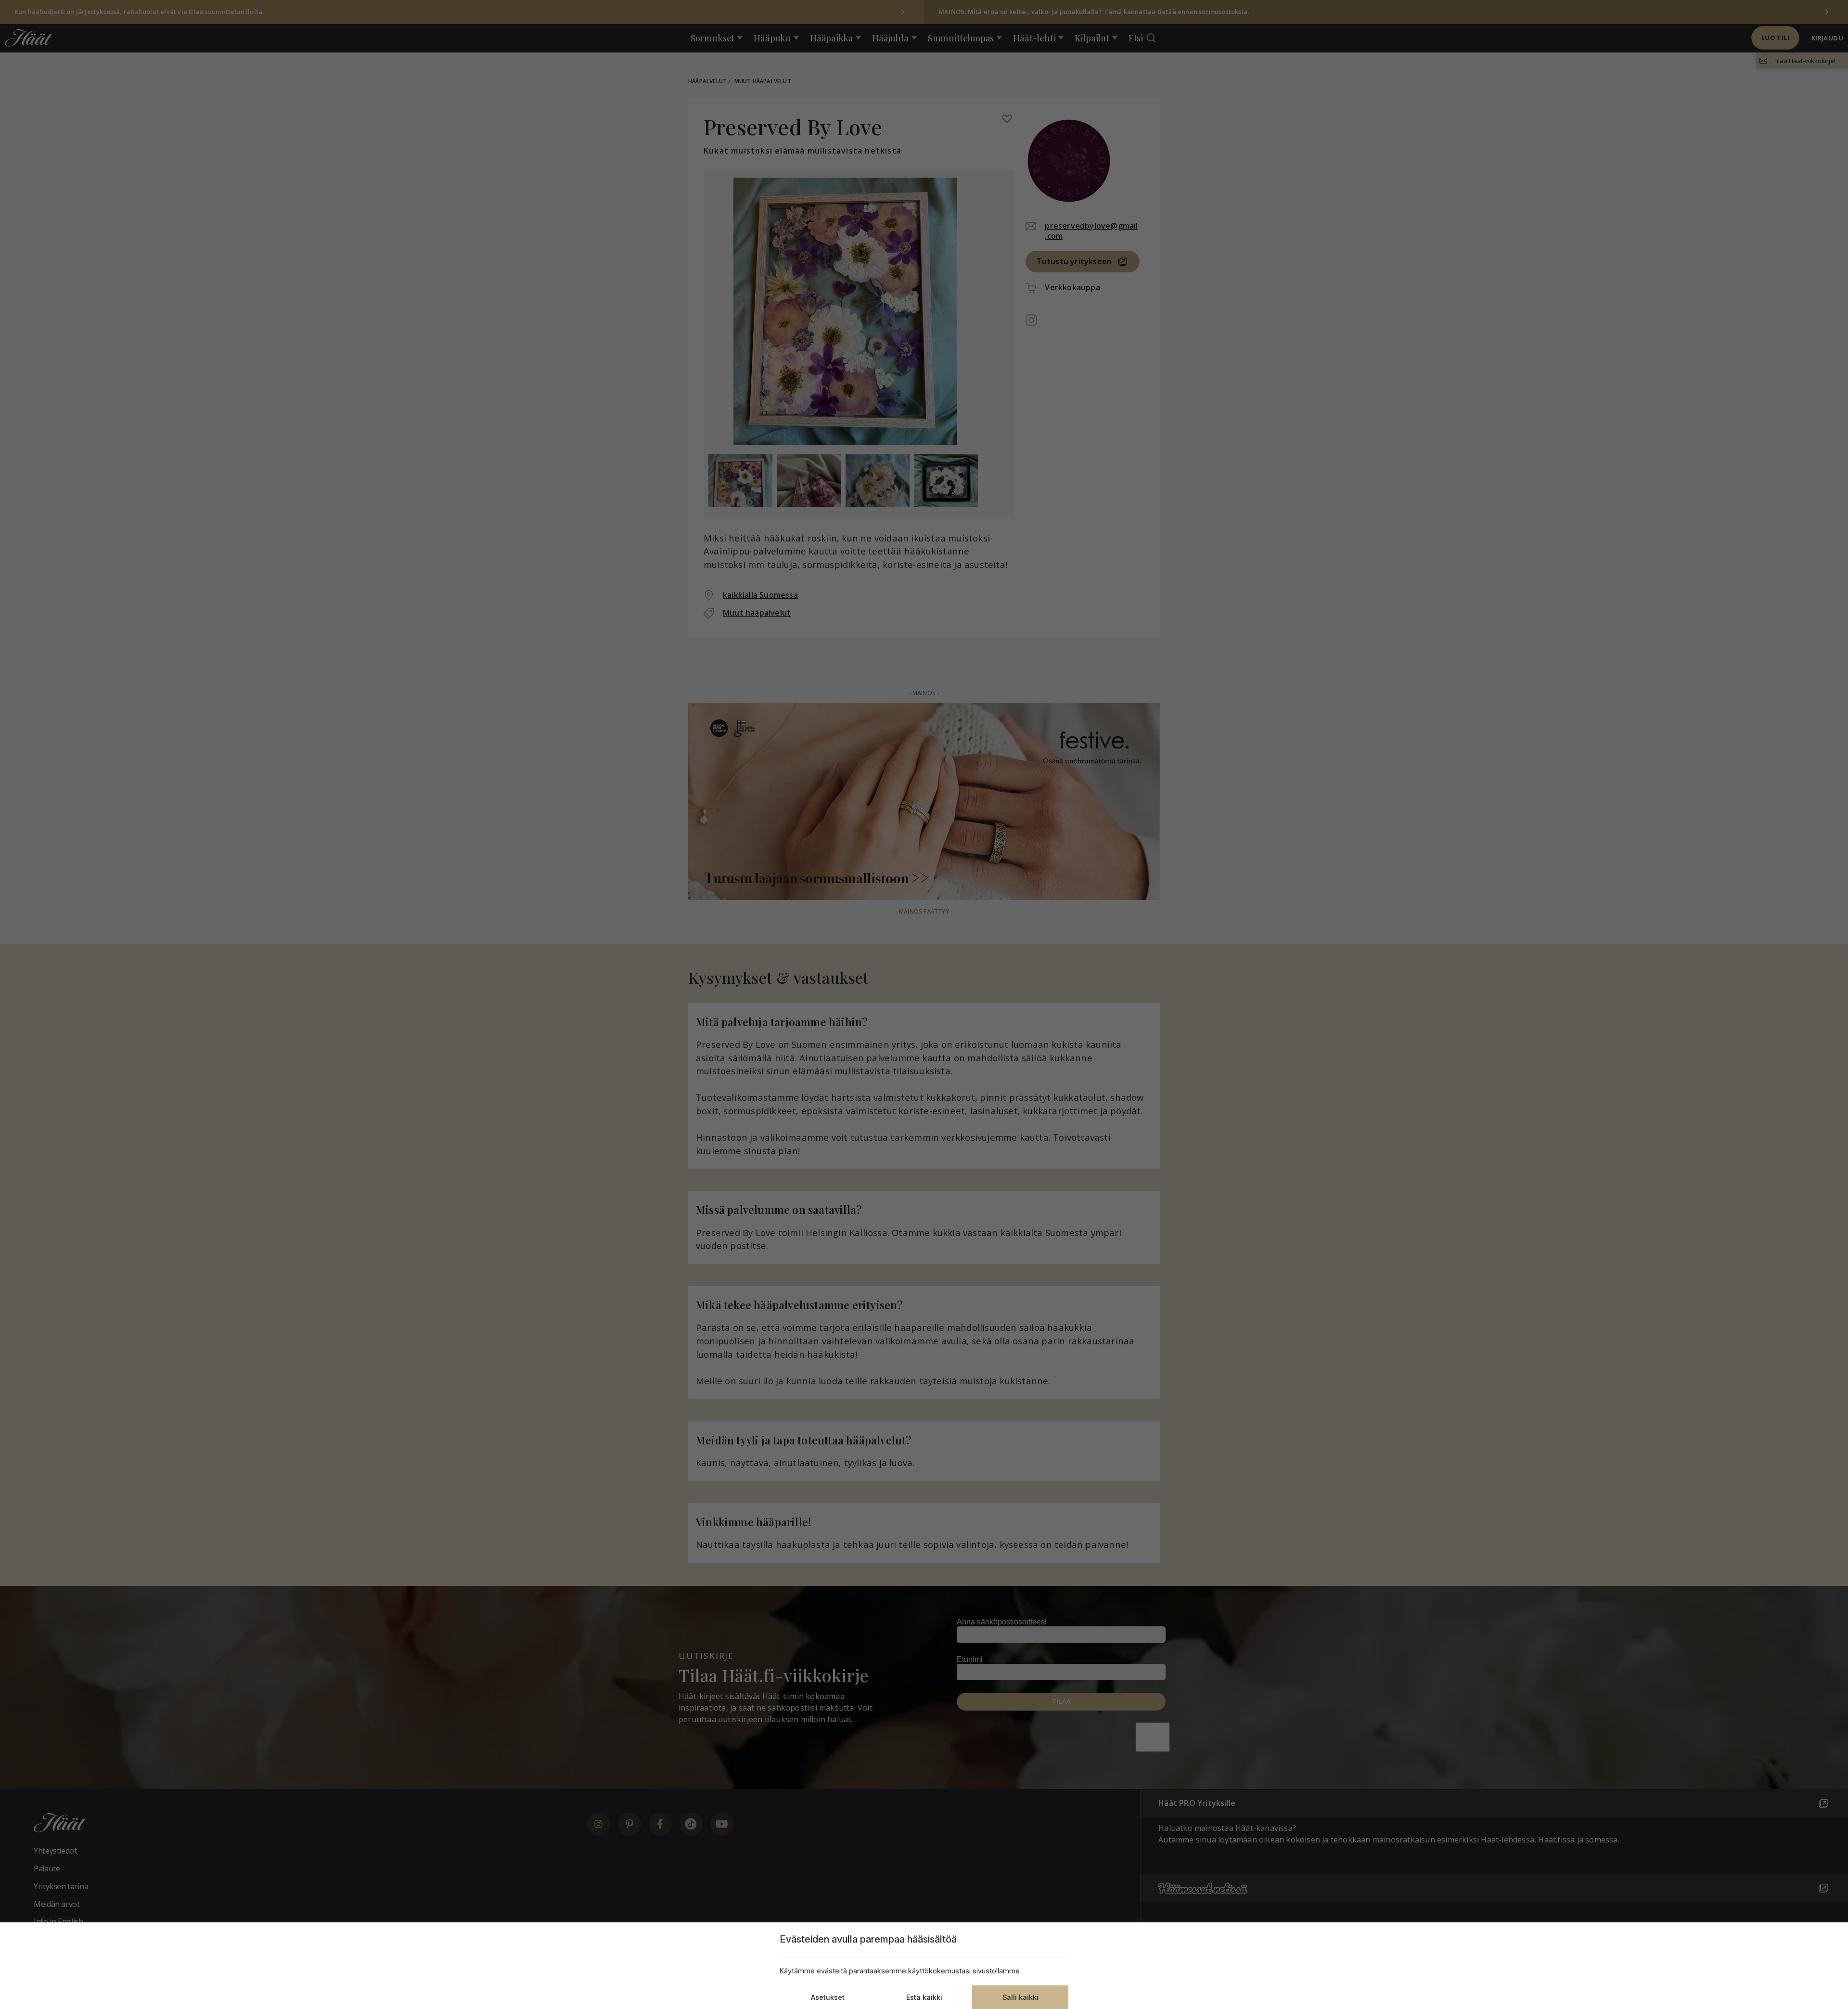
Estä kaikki (924, 1997)
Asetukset (828, 1997)
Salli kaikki (1020, 1997)
